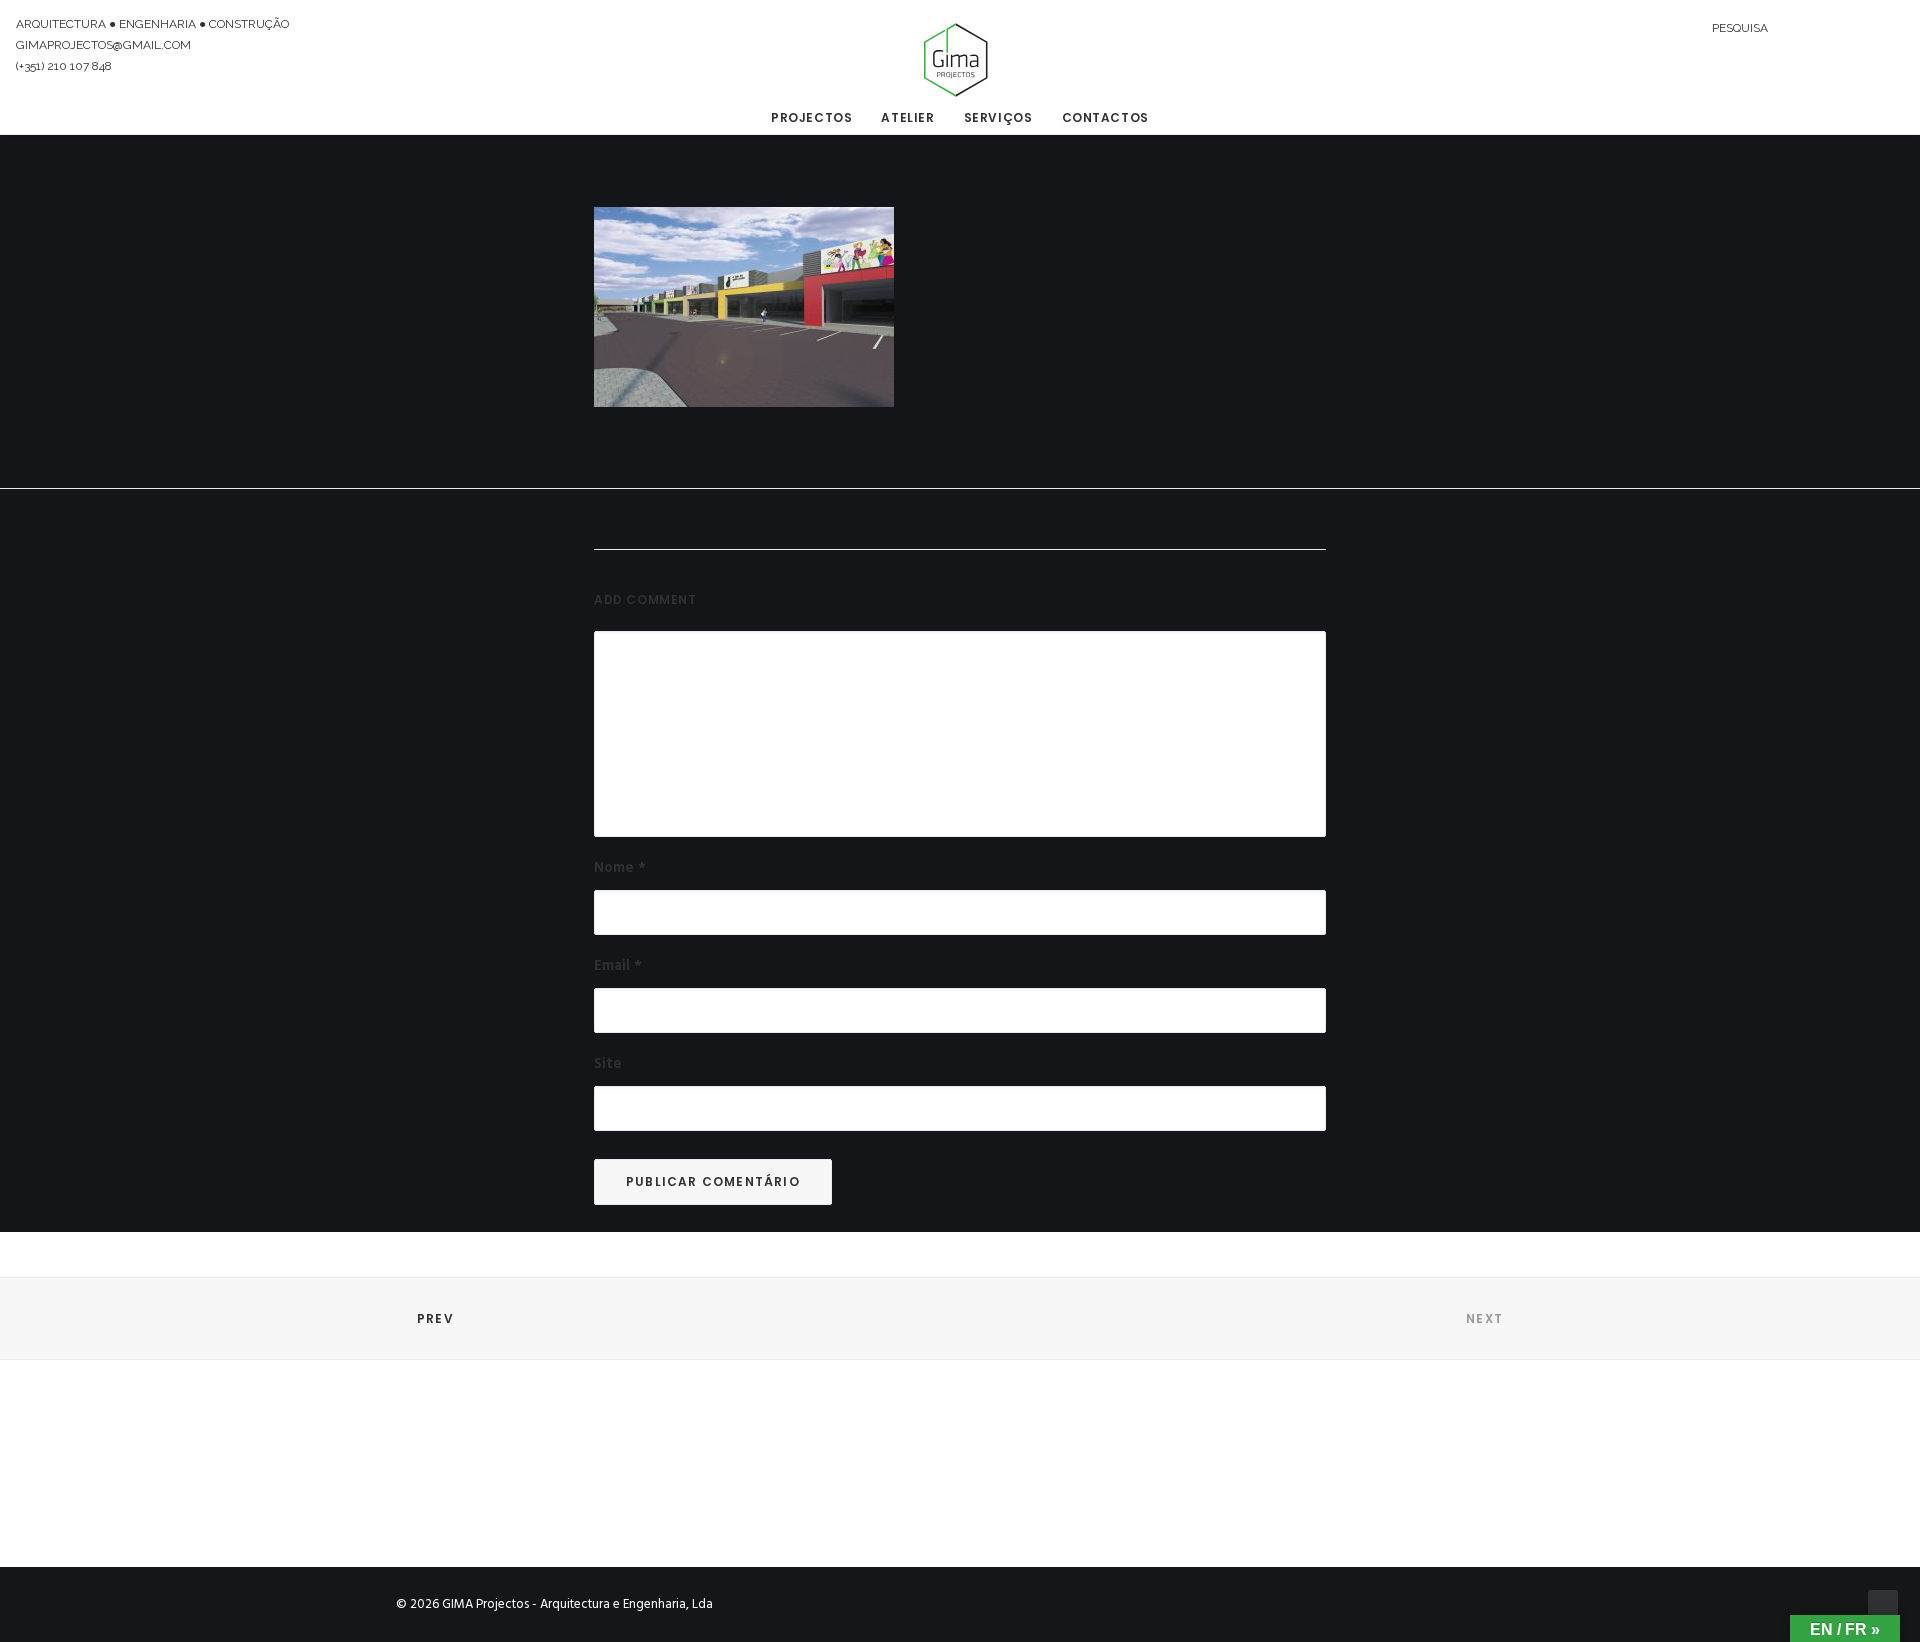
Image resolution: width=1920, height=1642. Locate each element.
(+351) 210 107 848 (64, 66)
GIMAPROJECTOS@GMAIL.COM (103, 45)
